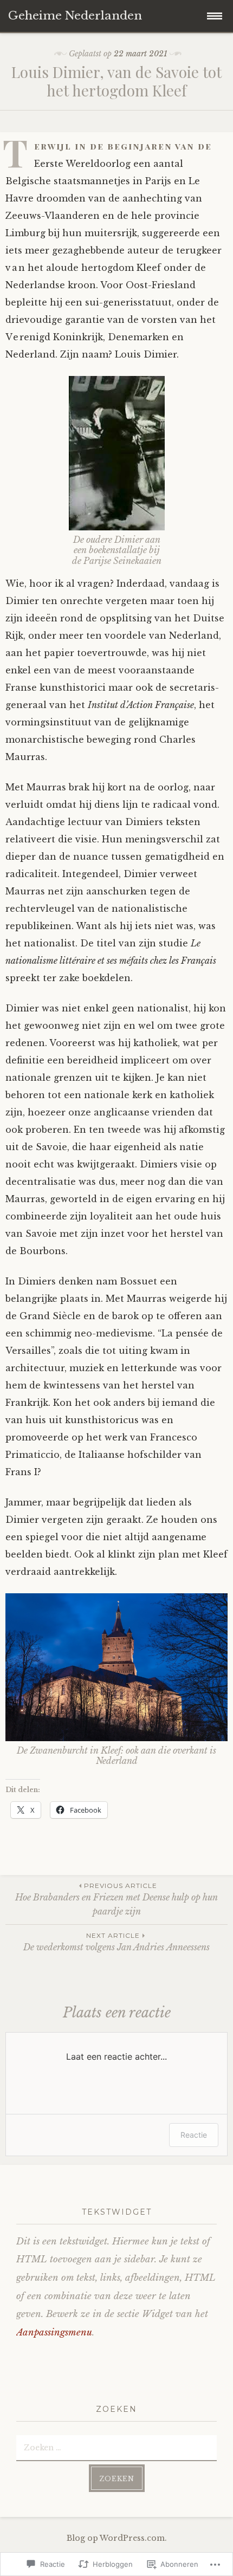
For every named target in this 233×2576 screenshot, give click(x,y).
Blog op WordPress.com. (117, 2538)
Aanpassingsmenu (54, 2332)
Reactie (194, 2135)
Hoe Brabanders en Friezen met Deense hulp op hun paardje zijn (116, 1899)
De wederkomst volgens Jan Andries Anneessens (116, 1942)
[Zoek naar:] (116, 2447)
